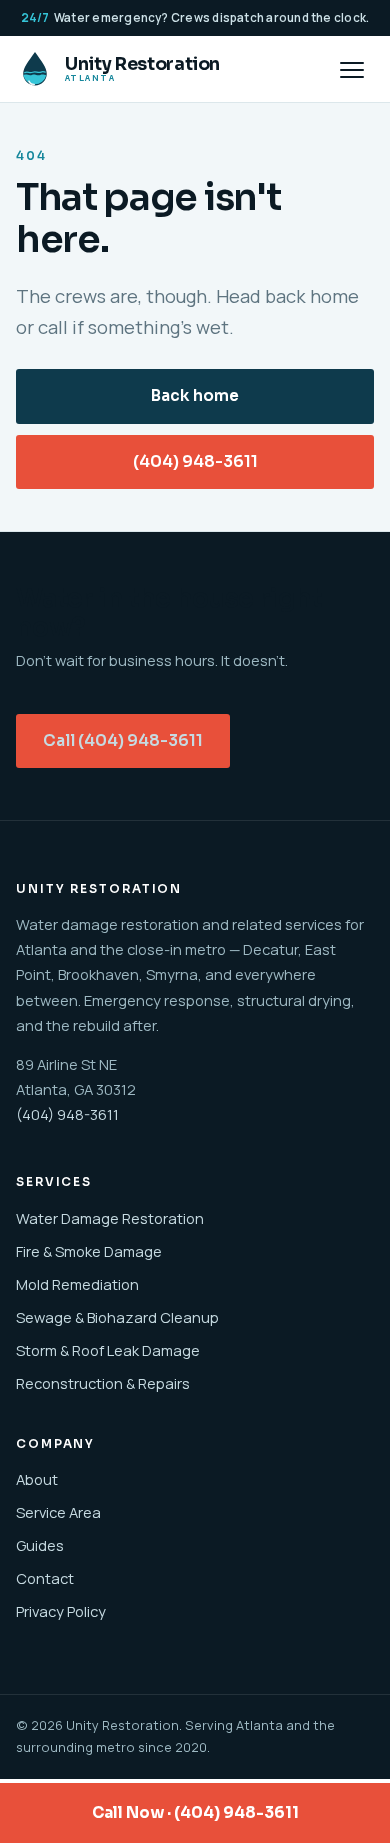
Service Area (58, 1512)
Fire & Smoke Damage (89, 1251)
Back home (195, 396)
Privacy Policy (61, 1611)
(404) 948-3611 (195, 462)
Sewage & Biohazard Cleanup (117, 1317)
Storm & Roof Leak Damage (108, 1350)
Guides (40, 1545)
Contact (45, 1578)
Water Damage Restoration (110, 1218)
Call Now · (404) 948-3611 (195, 1812)
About (37, 1479)
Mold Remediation (77, 1284)
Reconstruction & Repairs (103, 1383)
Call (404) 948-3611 (123, 741)
